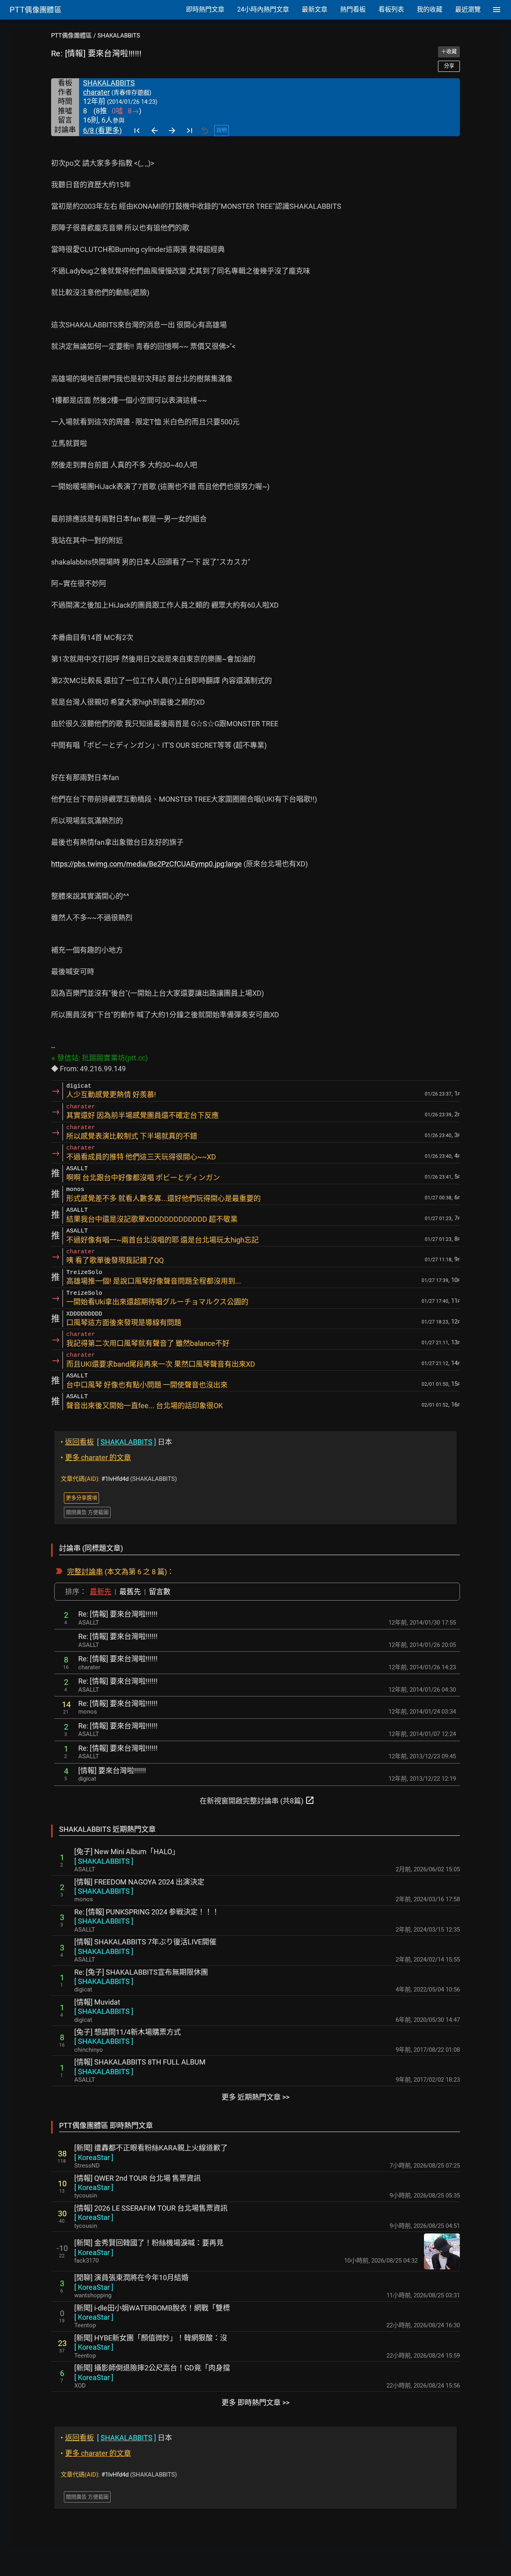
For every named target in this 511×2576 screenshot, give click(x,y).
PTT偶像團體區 (71, 36)
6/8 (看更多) (102, 130)
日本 (116, 1442)
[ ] (104, 1861)
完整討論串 (85, 1572)
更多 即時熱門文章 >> (255, 2403)
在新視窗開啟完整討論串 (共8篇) (257, 1800)
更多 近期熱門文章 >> (255, 2097)
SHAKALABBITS (119, 36)
